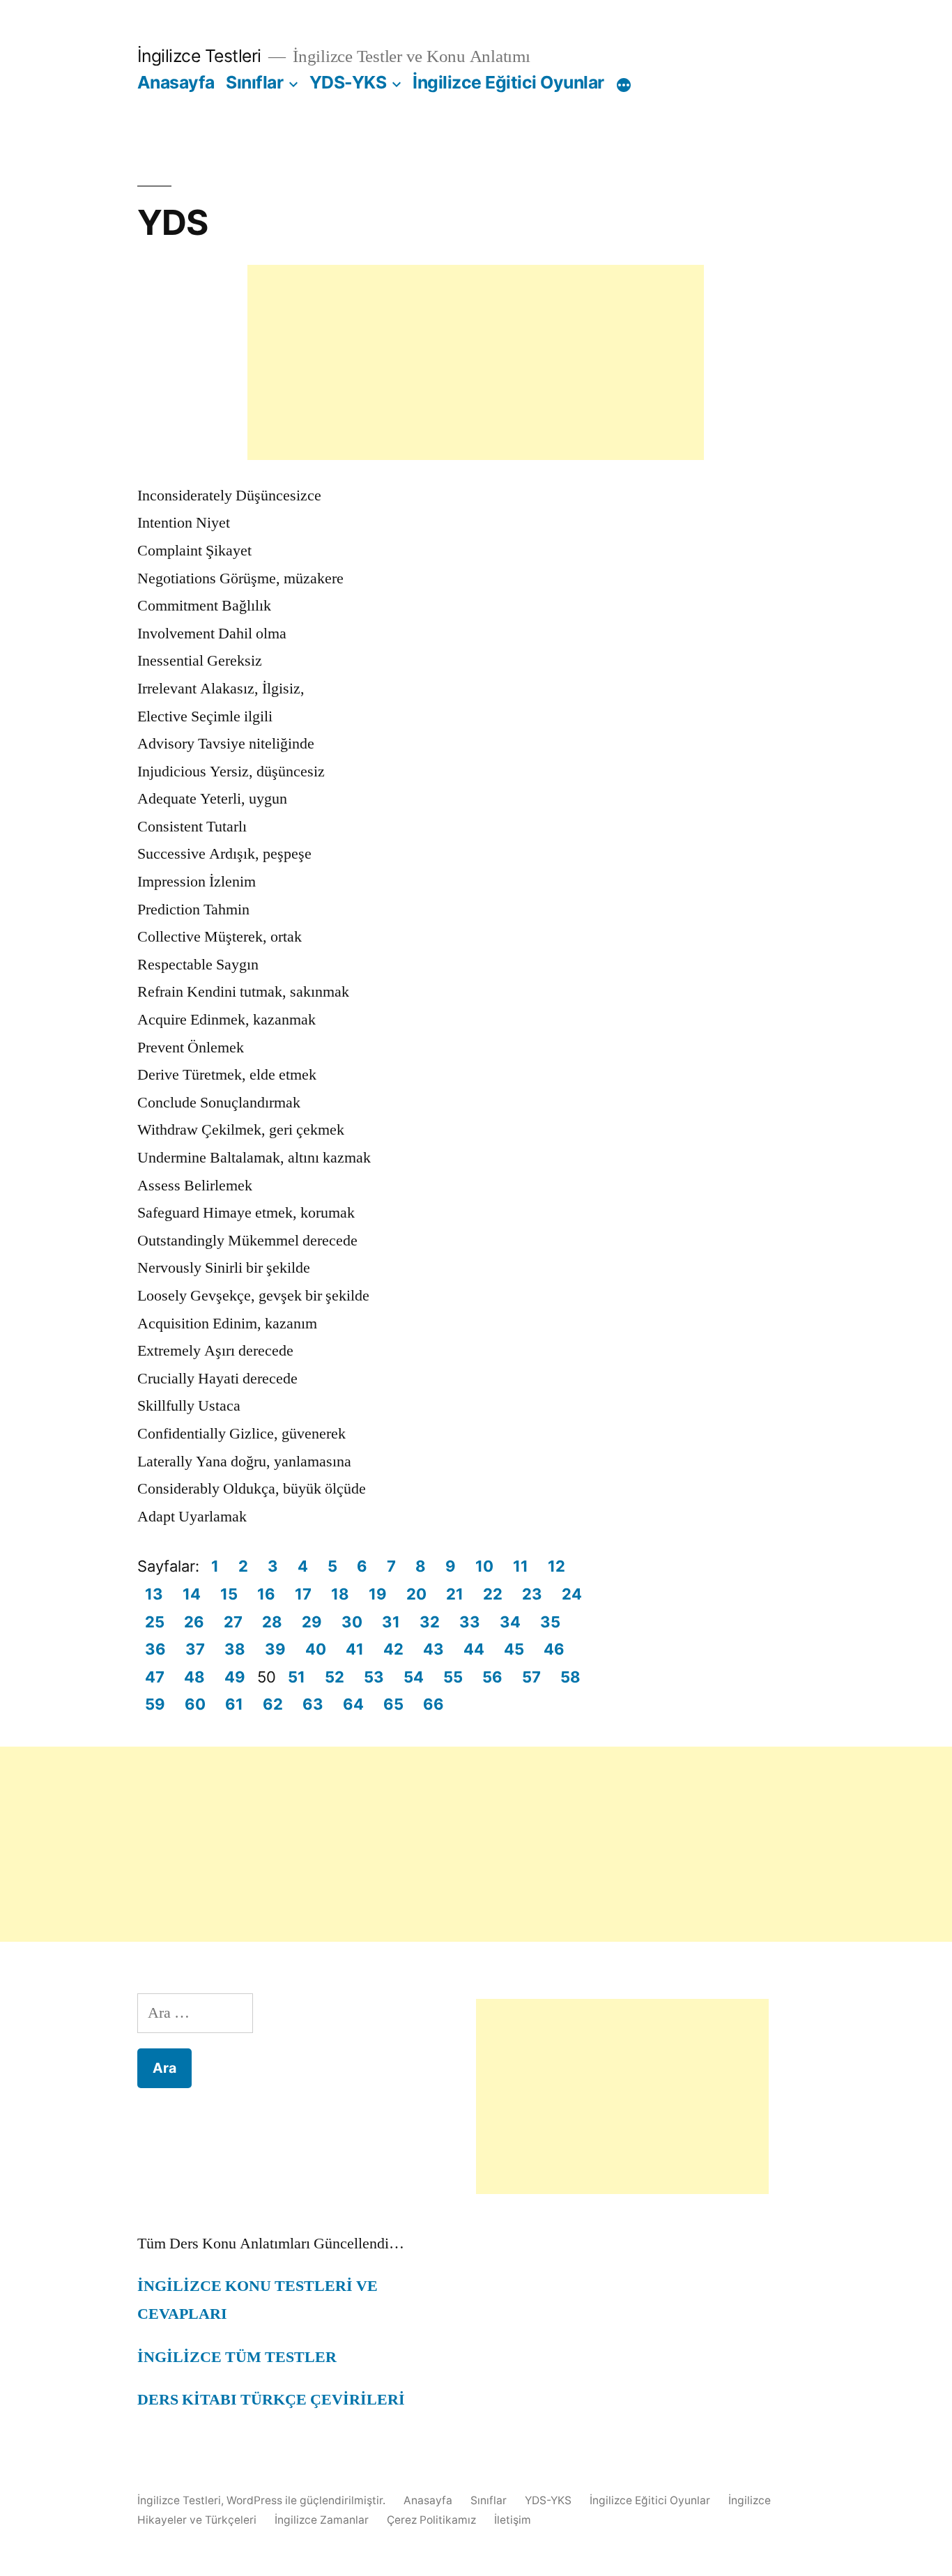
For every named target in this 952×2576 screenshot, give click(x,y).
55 (453, 1677)
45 (514, 1649)
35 (550, 1622)
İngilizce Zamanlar (322, 2520)
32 (430, 1622)
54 (414, 1677)
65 (393, 1704)
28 (272, 1622)
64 (353, 1704)
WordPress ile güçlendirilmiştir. (307, 2500)
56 (492, 1677)
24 (572, 1594)
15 (229, 1594)
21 (455, 1594)
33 (470, 1622)
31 (391, 1622)
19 (378, 1594)
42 (393, 1649)
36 (155, 1649)
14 (192, 1594)
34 (510, 1622)
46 (554, 1649)
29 (312, 1622)
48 (194, 1677)
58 (570, 1677)
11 (521, 1566)
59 (155, 1704)
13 (154, 1594)
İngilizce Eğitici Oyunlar (508, 82)
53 (374, 1677)
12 (556, 1566)
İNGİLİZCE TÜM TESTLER (237, 2357)
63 (313, 1704)
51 (297, 1677)
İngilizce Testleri (199, 56)
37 (195, 1649)
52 (335, 1677)
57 (531, 1677)
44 (474, 1649)
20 (416, 1594)
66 (433, 1704)
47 (155, 1677)
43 (433, 1649)
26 (194, 1622)
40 (316, 1649)
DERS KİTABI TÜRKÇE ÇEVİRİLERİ (271, 2400)
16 (266, 1594)
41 (355, 1649)
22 (493, 1594)
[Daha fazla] (624, 85)
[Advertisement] (476, 362)
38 (235, 1649)
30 (352, 1622)
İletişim (513, 2520)
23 (532, 1594)
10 (484, 1566)
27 (233, 1622)
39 (275, 1649)
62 (273, 1704)
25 (155, 1622)
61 (234, 1704)
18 (340, 1594)
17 (303, 1594)
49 (235, 1677)
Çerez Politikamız (431, 2520)
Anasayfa (176, 82)
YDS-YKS (348, 82)
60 (195, 1704)
